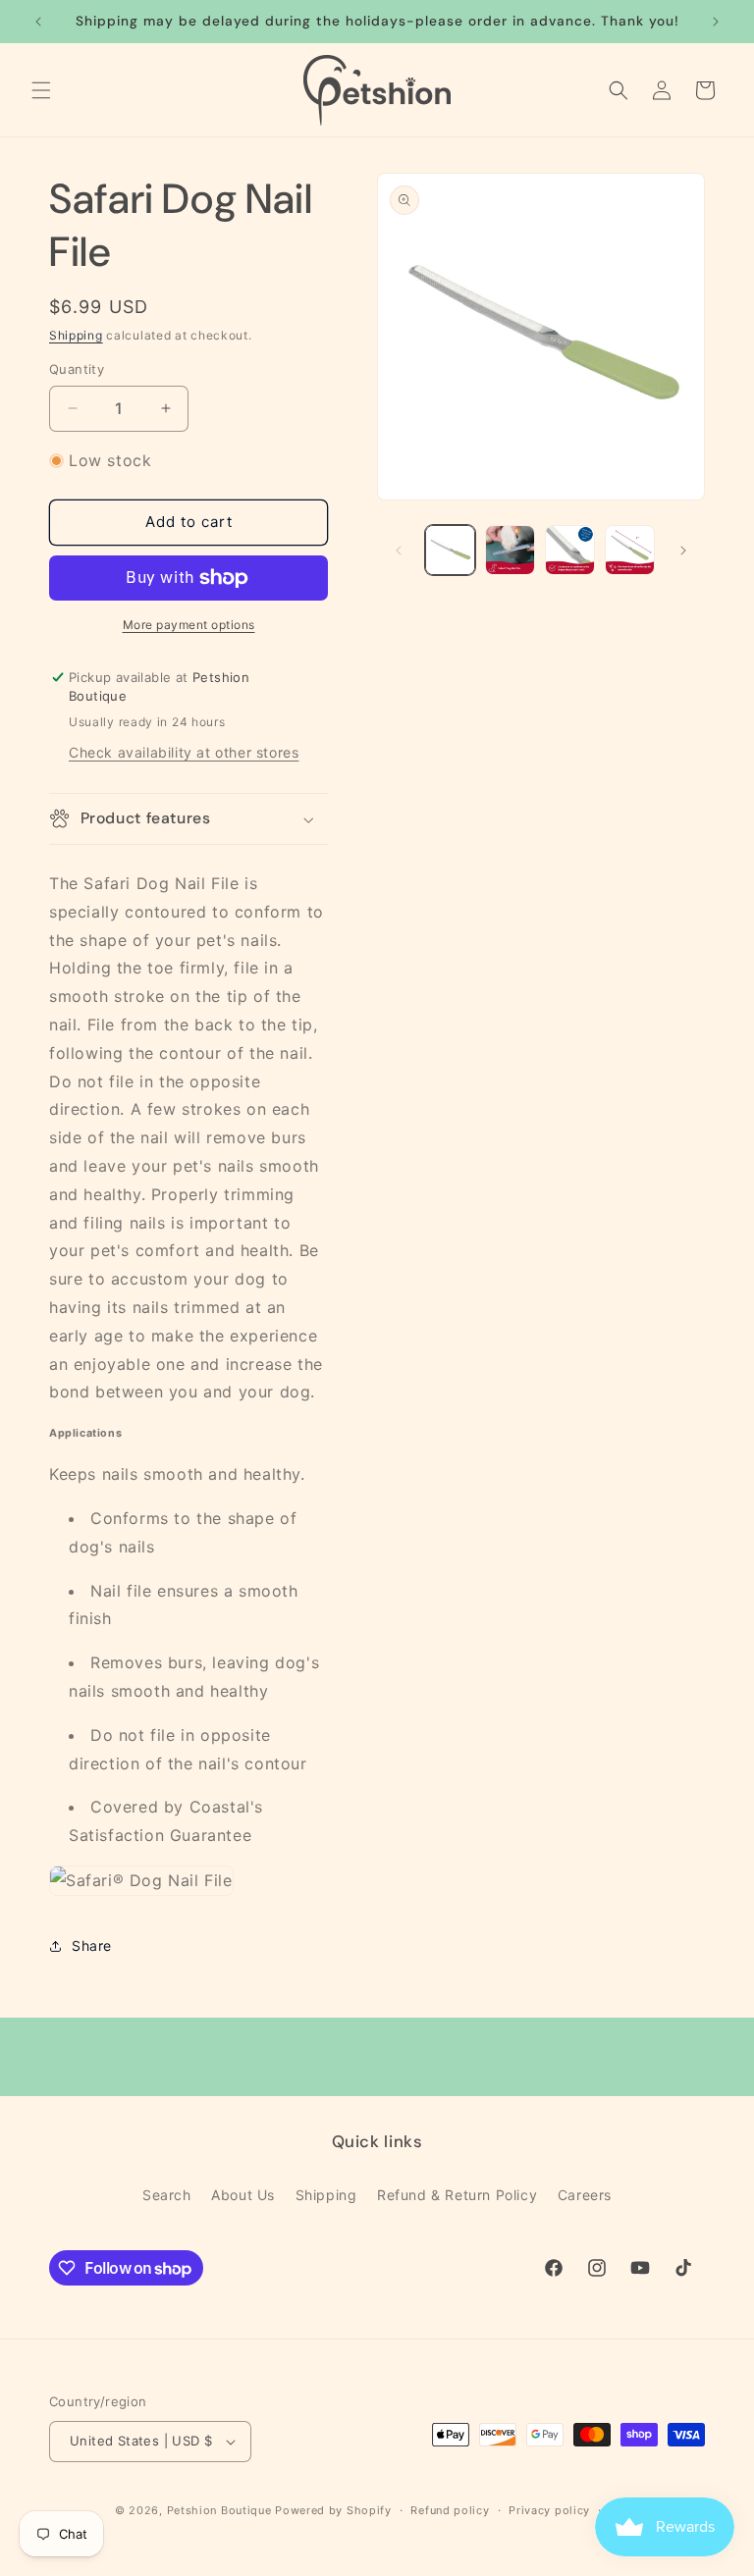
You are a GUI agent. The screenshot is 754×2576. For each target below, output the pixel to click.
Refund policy (450, 2510)
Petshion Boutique (219, 2510)
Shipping (76, 335)
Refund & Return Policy (457, 2195)
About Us (243, 2195)
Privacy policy (549, 2510)
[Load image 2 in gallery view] (510, 550)
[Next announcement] (716, 22)
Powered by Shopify (333, 2510)
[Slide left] (399, 551)
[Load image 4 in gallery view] (630, 550)
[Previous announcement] (38, 22)
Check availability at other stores (184, 752)
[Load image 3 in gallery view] (570, 550)
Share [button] (92, 1945)
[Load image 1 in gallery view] (450, 550)
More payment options (189, 625)
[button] (41, 90)
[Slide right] (683, 551)
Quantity (77, 369)
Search (167, 2195)
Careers (585, 2195)
